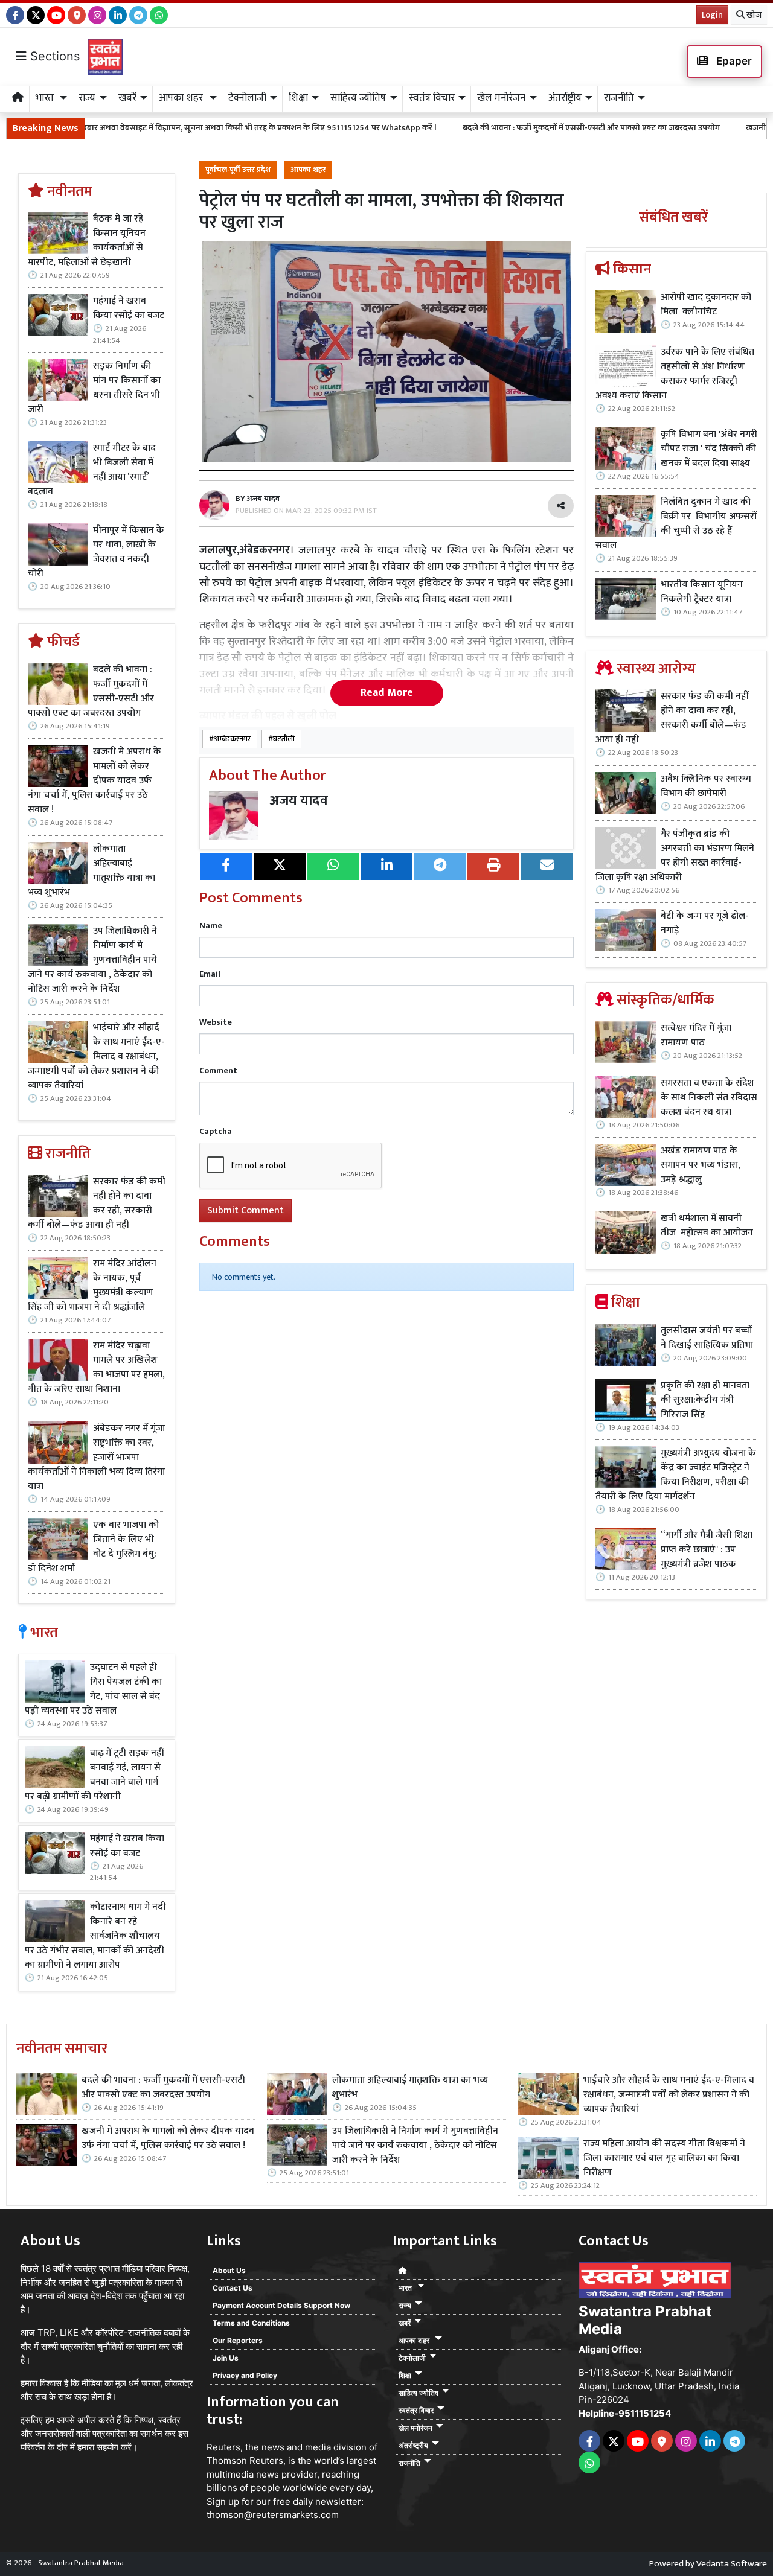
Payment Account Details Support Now (281, 2305)
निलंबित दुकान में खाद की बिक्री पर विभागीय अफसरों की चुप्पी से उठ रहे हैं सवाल (676, 524)
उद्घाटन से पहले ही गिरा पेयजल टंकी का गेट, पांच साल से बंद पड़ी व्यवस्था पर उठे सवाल (93, 1689)
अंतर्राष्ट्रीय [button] (565, 98)
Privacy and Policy (245, 2375)
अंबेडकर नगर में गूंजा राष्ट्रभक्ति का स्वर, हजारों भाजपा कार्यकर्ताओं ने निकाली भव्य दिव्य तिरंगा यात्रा (96, 1458)
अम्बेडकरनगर (232, 739)
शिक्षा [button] (298, 98)
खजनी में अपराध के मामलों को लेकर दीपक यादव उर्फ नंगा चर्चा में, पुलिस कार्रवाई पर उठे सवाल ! (95, 781)
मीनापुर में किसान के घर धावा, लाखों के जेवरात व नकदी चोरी (96, 552)
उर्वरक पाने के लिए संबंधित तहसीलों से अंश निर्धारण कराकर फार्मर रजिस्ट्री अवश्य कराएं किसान (675, 374)
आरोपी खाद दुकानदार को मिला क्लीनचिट (706, 305)
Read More (387, 693)
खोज (753, 15)
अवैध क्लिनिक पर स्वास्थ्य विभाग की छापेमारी (706, 786)
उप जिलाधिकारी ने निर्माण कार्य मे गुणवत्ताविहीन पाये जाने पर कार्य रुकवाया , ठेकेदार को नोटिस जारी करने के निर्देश (92, 960)
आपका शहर (308, 170)
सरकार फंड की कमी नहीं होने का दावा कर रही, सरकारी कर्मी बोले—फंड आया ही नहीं (97, 1204)
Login (712, 15)
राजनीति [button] (619, 98)
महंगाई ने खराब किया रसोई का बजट (129, 308)
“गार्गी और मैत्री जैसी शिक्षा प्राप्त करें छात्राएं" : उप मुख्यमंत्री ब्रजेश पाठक (707, 1550)
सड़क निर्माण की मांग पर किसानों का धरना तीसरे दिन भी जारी (94, 388)
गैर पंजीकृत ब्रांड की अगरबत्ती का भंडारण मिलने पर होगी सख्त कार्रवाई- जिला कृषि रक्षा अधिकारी (675, 856)
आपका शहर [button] (182, 98)
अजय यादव (299, 801)
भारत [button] (46, 98)
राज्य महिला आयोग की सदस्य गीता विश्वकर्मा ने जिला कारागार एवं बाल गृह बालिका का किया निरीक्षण (664, 2158)
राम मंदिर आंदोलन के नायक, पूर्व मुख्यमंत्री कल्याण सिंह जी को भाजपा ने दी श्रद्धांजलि (92, 1286)
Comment (218, 1070)
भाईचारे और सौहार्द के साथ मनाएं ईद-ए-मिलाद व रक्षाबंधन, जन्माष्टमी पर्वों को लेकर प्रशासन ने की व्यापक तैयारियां (96, 1057)
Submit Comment (245, 1210)
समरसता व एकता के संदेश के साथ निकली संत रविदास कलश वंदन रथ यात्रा (709, 1098)
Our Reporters (238, 2340)
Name (211, 926)
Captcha (216, 1131)
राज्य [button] (87, 98)
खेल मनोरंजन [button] (501, 98)
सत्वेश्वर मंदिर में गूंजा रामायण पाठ (696, 1036)
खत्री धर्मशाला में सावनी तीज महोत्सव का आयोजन (708, 1226)
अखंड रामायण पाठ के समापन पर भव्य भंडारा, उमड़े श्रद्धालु (701, 1165)
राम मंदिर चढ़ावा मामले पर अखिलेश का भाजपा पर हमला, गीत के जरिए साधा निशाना (96, 1368)
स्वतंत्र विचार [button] (432, 98)
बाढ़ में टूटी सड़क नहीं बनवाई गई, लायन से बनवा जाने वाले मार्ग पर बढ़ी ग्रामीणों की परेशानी (94, 1775)
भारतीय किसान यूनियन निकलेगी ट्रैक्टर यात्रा (702, 592)
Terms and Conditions (251, 2323)
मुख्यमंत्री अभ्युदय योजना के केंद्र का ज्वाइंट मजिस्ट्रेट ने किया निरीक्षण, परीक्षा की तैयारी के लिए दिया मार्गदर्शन (676, 1475)
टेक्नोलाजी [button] (247, 98)
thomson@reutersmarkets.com (273, 2515)
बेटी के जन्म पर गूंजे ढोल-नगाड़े (705, 923)
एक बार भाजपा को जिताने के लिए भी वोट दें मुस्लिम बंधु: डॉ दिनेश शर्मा (93, 1547)
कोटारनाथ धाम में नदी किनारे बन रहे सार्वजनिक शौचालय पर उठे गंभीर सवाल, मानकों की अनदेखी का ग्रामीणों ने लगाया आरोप (95, 1936)
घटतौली (284, 739)
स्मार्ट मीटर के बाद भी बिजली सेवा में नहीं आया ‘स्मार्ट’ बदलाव (92, 470)
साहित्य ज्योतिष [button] (358, 98)
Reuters (223, 2447)
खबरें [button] (127, 98)
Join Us (226, 2358)
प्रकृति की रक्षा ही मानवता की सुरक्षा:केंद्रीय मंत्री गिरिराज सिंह (705, 1400)
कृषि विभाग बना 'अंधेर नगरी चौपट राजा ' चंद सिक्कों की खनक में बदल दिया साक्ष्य (709, 449)
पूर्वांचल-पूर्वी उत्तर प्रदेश (238, 170)
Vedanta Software (732, 2564)
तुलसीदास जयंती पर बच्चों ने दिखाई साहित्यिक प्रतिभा (707, 1338)
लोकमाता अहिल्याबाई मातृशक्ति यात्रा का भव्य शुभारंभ (91, 871)
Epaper (733, 61)
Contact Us (233, 2288)
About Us (229, 2270)
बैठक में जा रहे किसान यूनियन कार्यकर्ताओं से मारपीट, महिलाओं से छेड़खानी (87, 241)
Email (210, 974)
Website (216, 1022)
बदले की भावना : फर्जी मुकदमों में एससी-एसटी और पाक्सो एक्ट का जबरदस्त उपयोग (493, 128)
